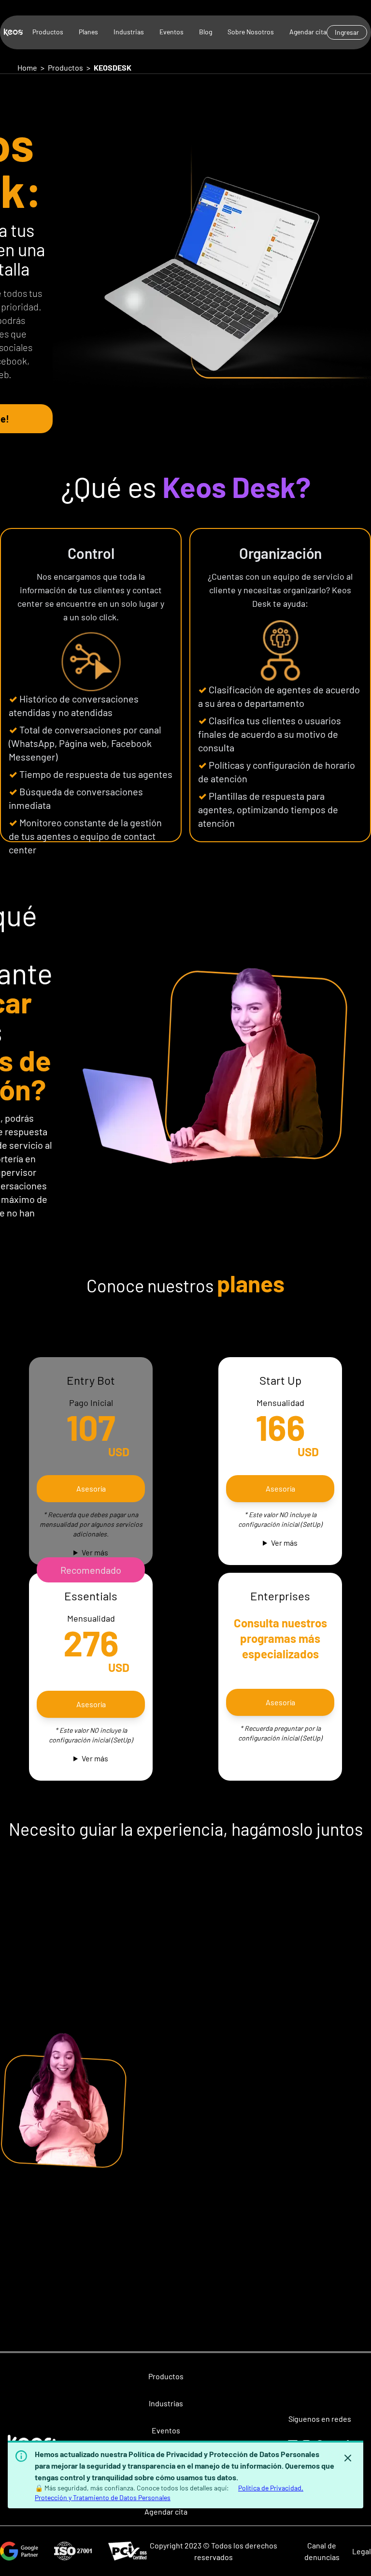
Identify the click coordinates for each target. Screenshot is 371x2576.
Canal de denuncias (322, 2551)
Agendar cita (308, 32)
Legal (362, 2551)
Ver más (95, 1552)
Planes (88, 32)
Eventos (171, 32)
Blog (206, 32)
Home (27, 67)
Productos (48, 32)
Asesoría (280, 1488)
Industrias (129, 32)
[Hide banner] (348, 2458)
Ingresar (347, 32)
